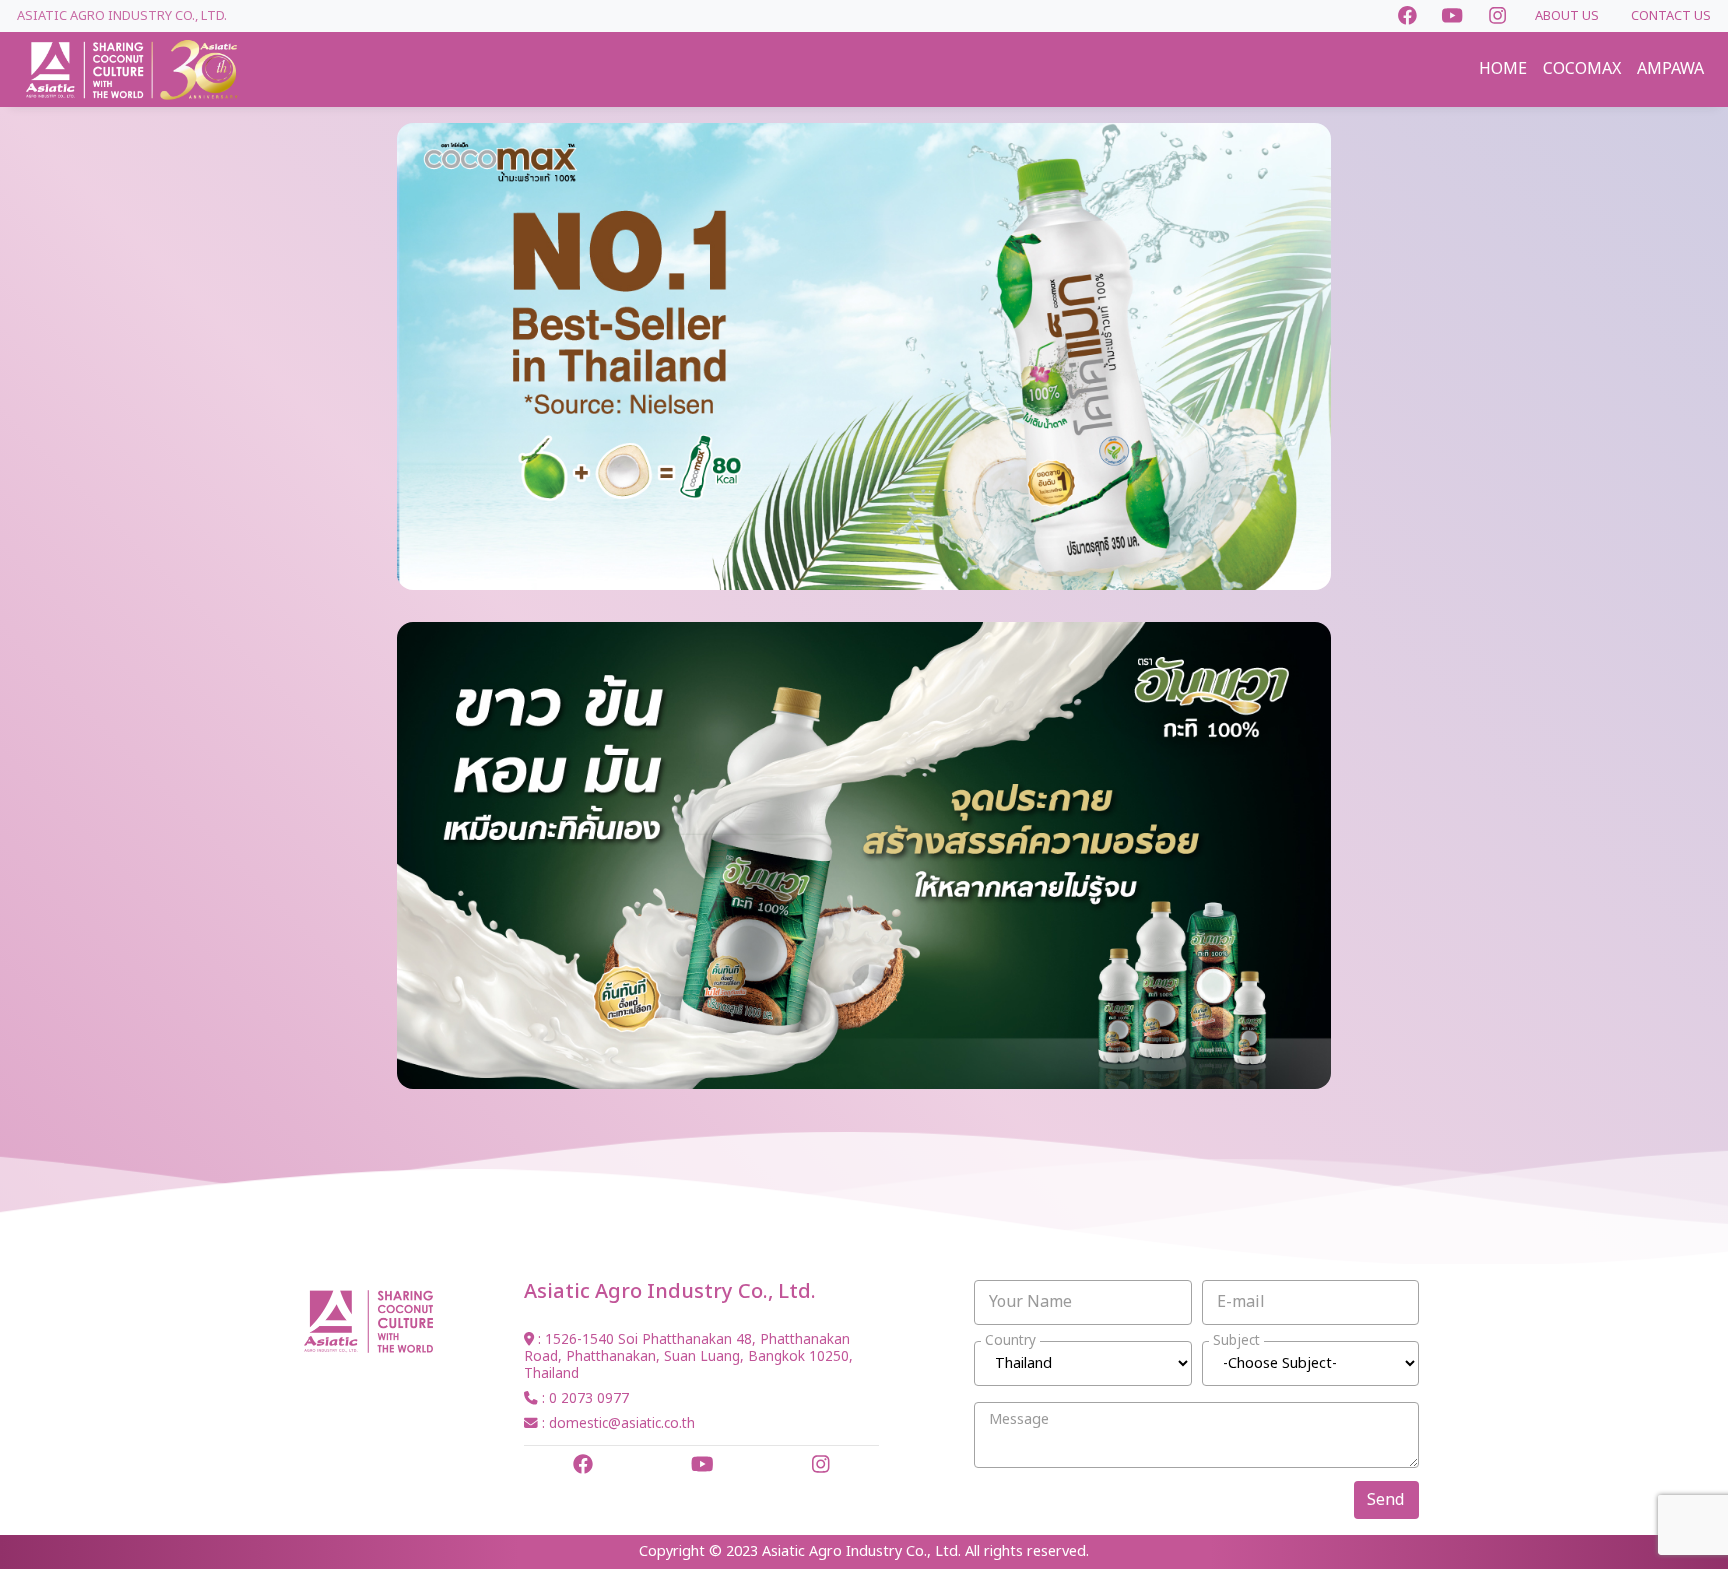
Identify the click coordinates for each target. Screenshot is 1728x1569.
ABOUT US (1567, 16)
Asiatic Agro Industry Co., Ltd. (122, 16)
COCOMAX (1582, 69)
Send (1385, 1500)
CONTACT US (1671, 16)
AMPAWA (1670, 69)
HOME (1503, 69)
